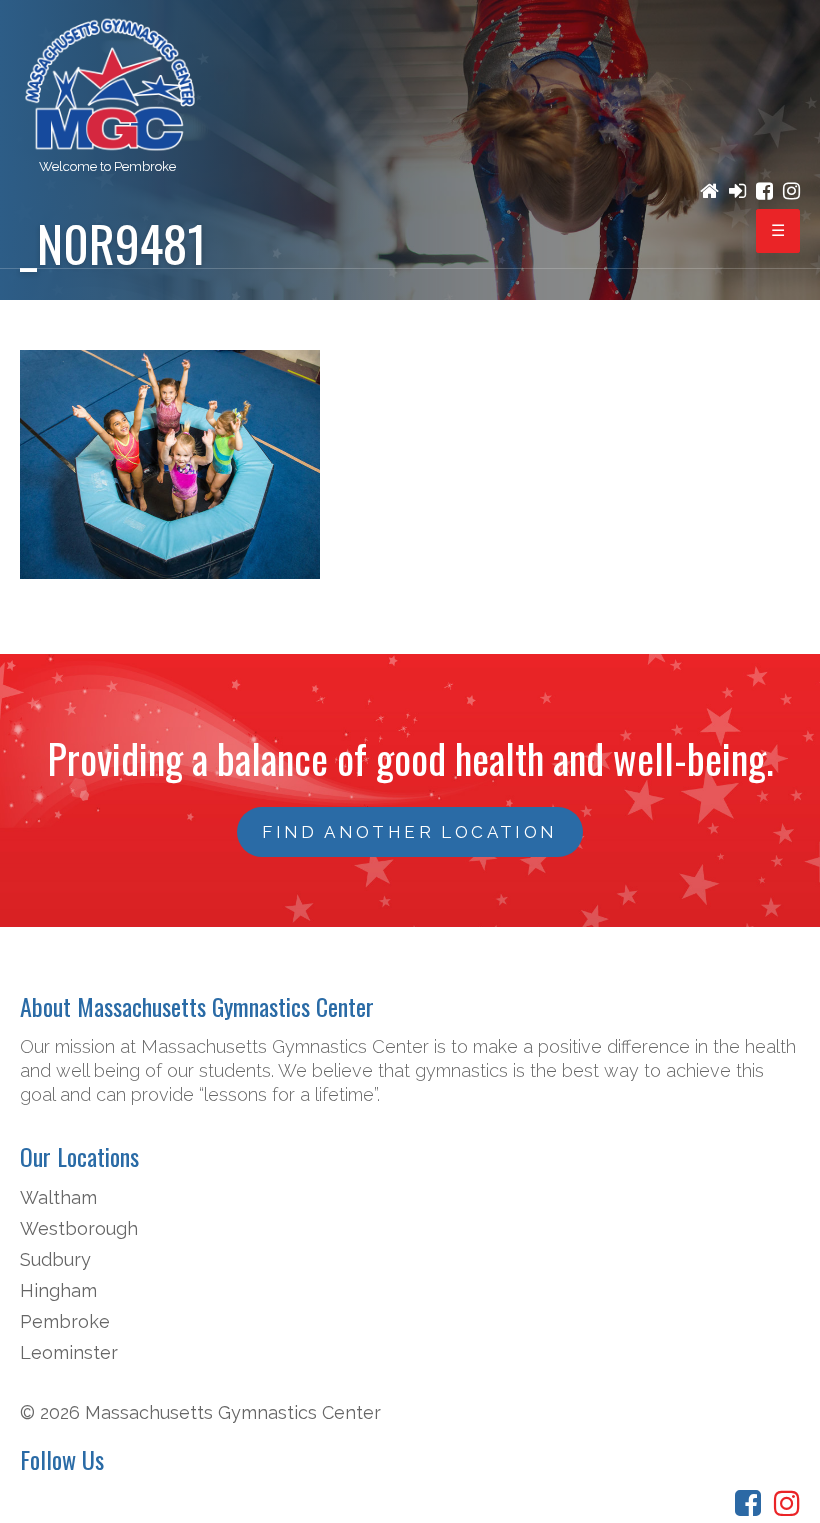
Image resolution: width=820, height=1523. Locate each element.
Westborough (79, 1228)
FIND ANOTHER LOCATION (409, 832)
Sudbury (55, 1259)
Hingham (58, 1290)
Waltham (58, 1197)
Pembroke (65, 1321)
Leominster (69, 1352)
